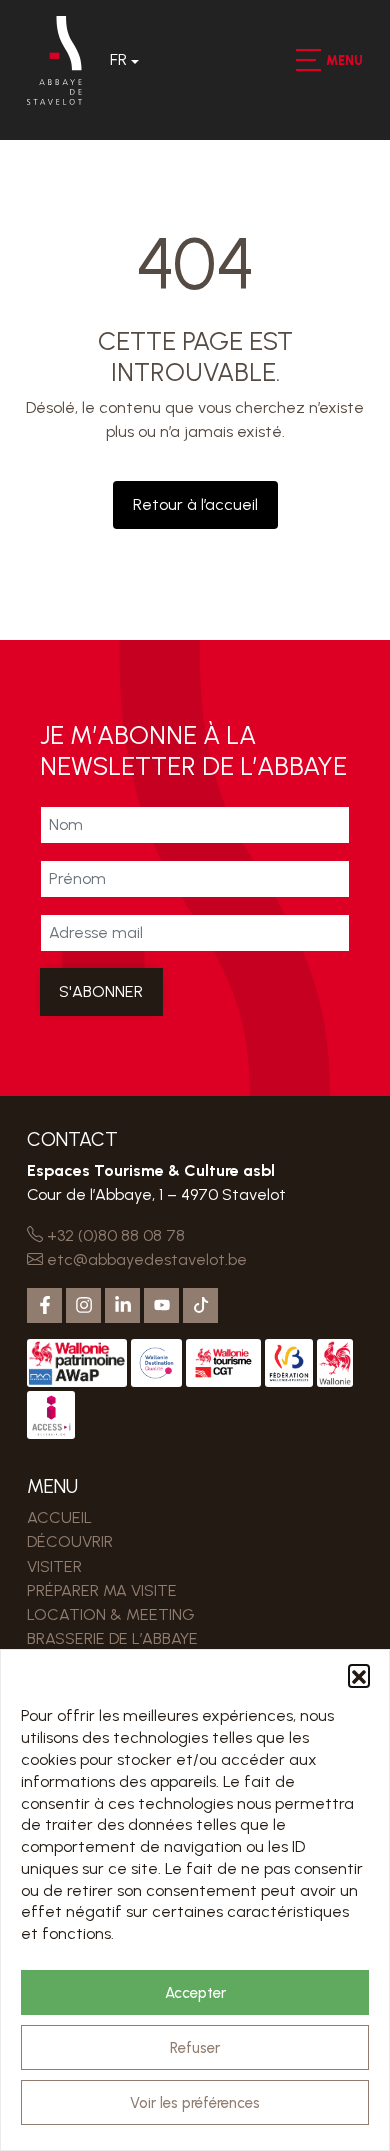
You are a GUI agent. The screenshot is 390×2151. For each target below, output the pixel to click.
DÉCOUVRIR (70, 1541)
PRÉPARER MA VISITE (102, 1590)
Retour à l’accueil (195, 504)
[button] (359, 1675)
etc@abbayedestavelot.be (145, 1259)
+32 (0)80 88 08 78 (114, 1235)
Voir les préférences (195, 2103)
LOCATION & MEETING (111, 1614)
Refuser (195, 2048)
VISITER (54, 1566)
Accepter (195, 1993)
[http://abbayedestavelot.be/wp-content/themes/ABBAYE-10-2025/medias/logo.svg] (54, 60)
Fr (118, 59)
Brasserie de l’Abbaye (112, 1638)
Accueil (59, 1517)
